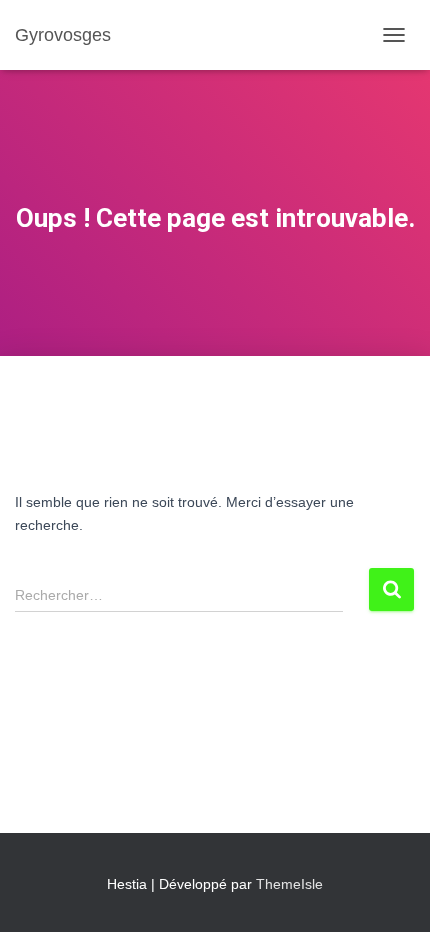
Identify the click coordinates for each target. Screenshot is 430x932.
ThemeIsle (289, 884)
